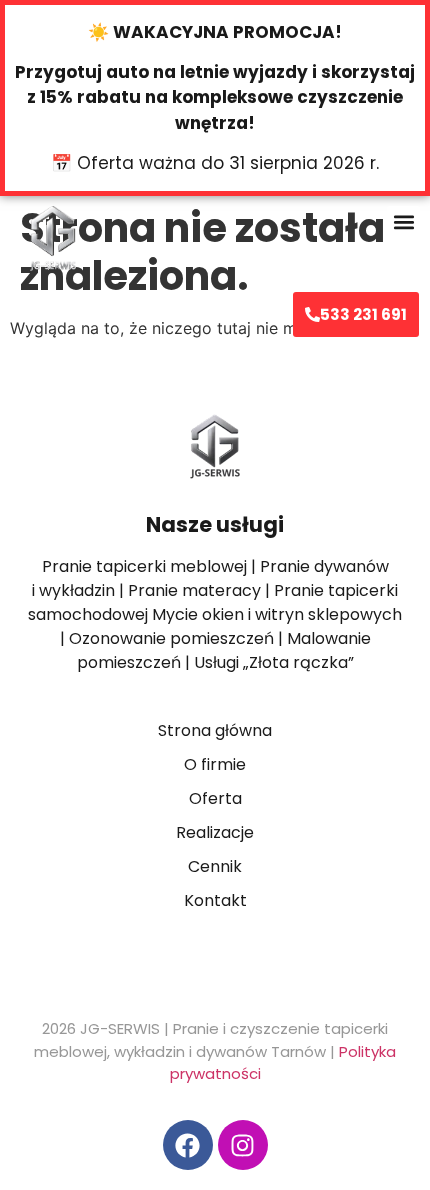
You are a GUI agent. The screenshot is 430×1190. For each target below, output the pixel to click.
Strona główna (215, 730)
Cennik (215, 866)
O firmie (215, 764)
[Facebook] (188, 1145)
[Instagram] (243, 1145)
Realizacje (215, 832)
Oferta (215, 798)
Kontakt (215, 900)
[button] (403, 222)
